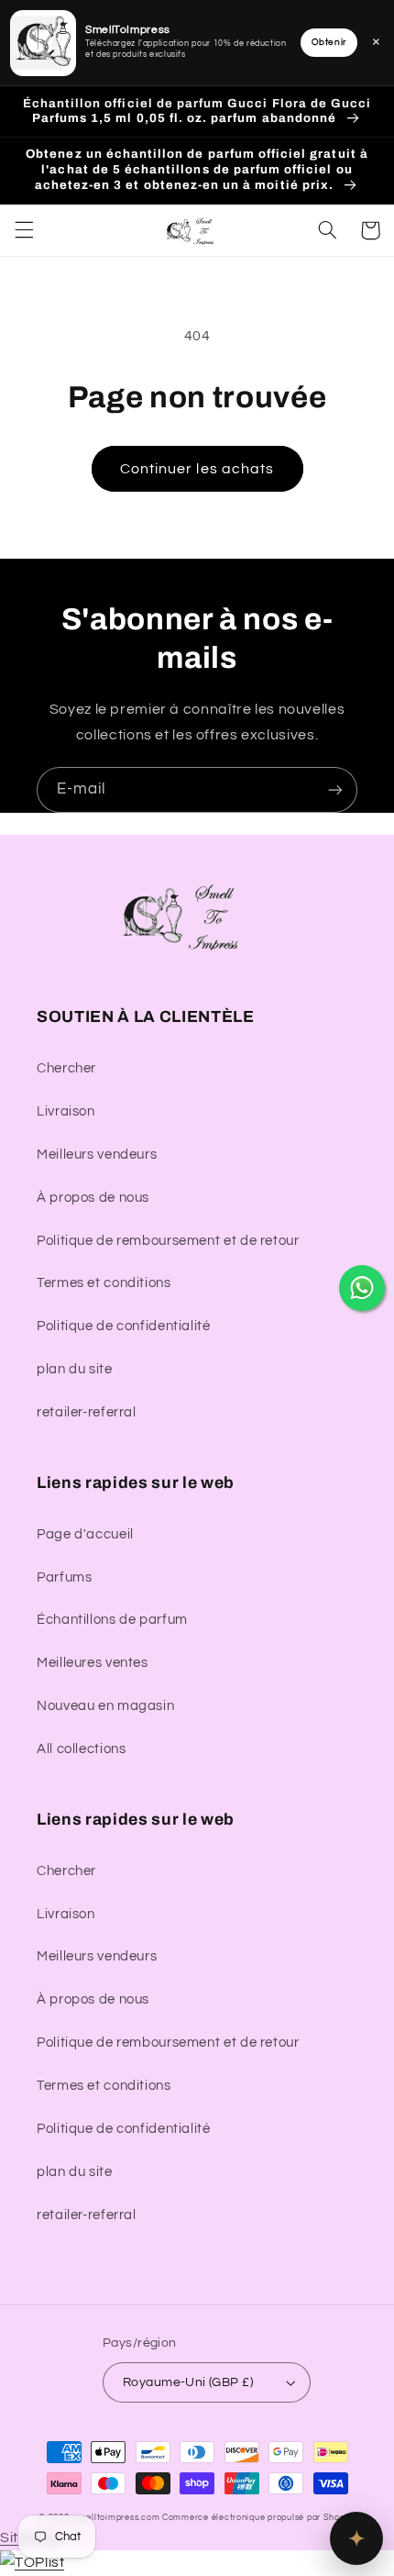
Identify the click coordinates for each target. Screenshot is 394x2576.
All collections (81, 1749)
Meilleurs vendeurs (97, 1155)
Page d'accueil (85, 1534)
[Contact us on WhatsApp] (362, 1288)
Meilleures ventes (93, 1663)
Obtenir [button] (329, 42)
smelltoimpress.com (117, 2518)
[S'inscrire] (335, 789)
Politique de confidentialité (124, 1326)
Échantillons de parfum (112, 1620)
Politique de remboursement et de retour (168, 1241)
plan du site (75, 1369)
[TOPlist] (32, 2562)
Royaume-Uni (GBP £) (188, 2382)
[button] (24, 230)
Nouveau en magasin (105, 1706)
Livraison (66, 1111)
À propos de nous (93, 1198)
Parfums (64, 1577)
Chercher (66, 1068)
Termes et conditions (104, 1283)
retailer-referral (87, 1412)
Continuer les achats (197, 469)
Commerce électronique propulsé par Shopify (259, 2518)
